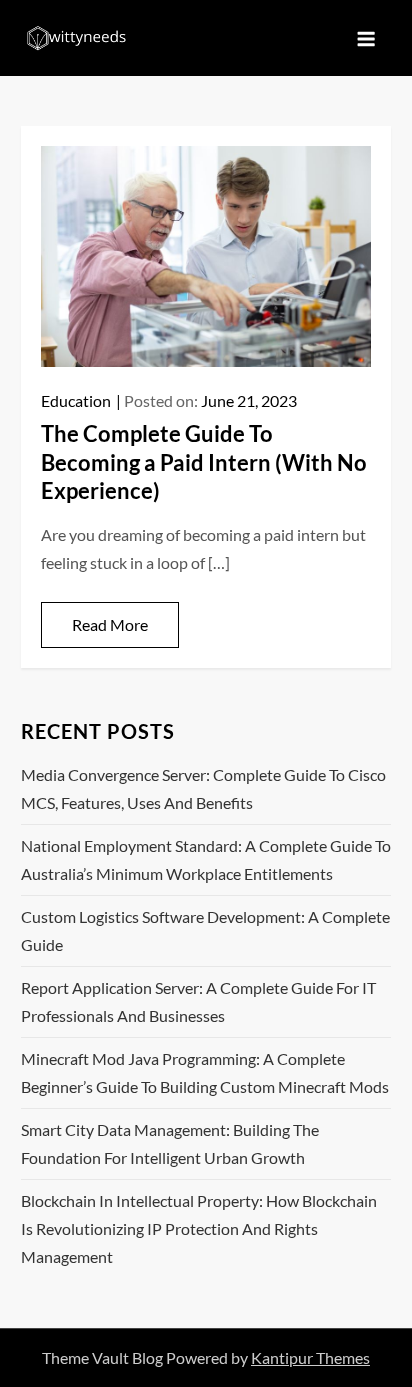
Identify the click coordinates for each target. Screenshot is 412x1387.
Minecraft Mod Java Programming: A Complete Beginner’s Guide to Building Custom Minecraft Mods (205, 1072)
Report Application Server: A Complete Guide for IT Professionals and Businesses (198, 1001)
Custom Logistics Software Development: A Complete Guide (205, 930)
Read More (110, 624)
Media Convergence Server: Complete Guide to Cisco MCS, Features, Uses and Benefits (203, 788)
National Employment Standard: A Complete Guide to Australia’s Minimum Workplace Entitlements (206, 859)
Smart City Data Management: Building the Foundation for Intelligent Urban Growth (170, 1143)
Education (76, 400)
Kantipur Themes (310, 1357)
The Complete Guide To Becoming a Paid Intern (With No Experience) (204, 462)
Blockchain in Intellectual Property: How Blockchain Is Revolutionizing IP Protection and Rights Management (199, 1228)
